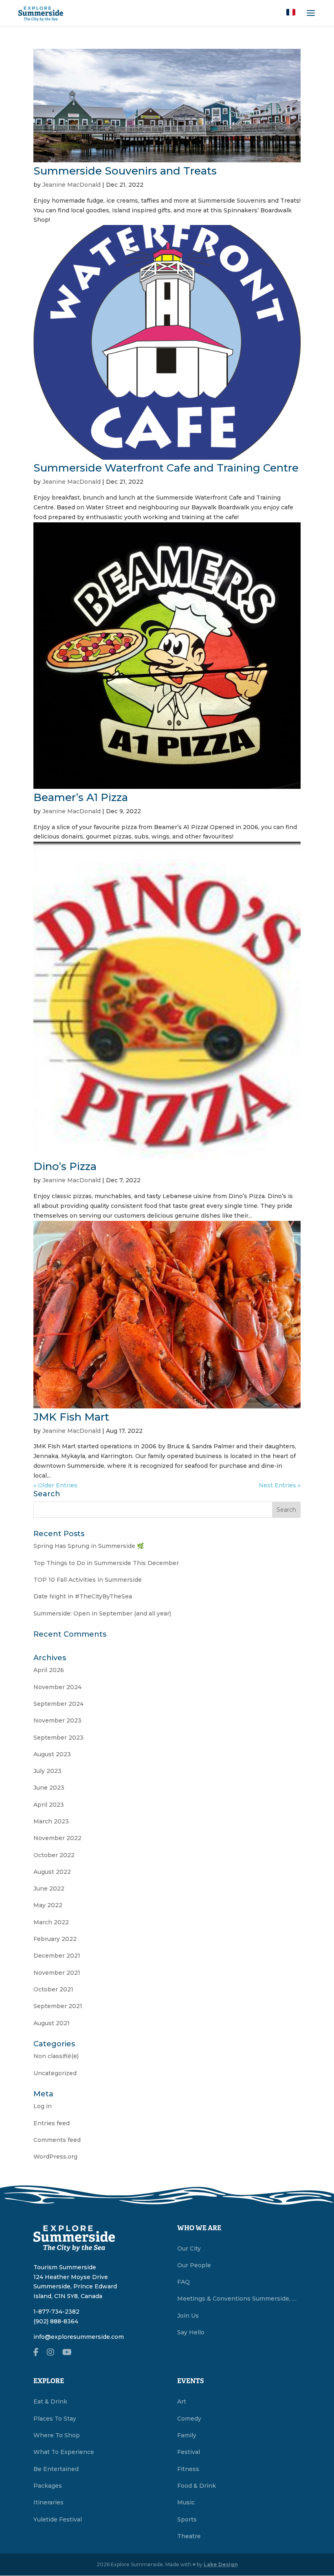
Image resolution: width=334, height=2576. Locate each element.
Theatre (189, 2536)
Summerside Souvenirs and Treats (125, 171)
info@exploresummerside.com (79, 2337)
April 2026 (49, 1670)
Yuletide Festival (58, 2519)
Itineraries (48, 2502)
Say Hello (191, 2332)
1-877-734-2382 (56, 2312)
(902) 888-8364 (56, 2321)
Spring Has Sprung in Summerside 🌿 (89, 1546)
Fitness (188, 2469)
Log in (43, 2106)
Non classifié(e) (56, 2056)
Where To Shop (57, 2435)
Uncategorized (55, 2073)
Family (187, 2435)
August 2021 (52, 2023)
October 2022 (54, 1855)
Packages (48, 2486)
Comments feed (57, 2140)
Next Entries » (280, 1485)
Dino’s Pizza (65, 1166)
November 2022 (57, 1838)
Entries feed (52, 2123)
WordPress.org (55, 2157)
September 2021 (58, 2006)
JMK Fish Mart (71, 1417)
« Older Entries (55, 1485)
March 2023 (51, 1821)
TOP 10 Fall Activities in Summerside (88, 1580)
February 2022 (55, 1939)
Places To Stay (55, 2419)
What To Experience (64, 2452)
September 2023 (58, 1738)
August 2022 (52, 1872)
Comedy (189, 2419)
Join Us (188, 2316)
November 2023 (57, 1720)
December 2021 (57, 1956)
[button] (291, 12)
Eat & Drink (50, 2401)
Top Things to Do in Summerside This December (106, 1563)
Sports (187, 2519)
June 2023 (49, 1788)
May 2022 (48, 1905)
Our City (189, 2249)
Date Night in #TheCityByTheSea (83, 1596)
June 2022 (49, 1888)
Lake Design (221, 2564)
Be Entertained (56, 2469)
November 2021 (57, 1973)
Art (182, 2401)
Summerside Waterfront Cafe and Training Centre (166, 468)
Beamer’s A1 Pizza (81, 797)
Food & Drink (197, 2486)
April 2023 (49, 1805)
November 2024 (57, 1687)
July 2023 (47, 1771)
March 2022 (51, 1922)
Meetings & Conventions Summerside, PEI (239, 2299)
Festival (189, 2452)
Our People (194, 2265)
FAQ (183, 2282)
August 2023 (52, 1754)
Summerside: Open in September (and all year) (102, 1613)
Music (186, 2502)
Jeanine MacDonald (71, 185)
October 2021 (53, 1989)
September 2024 (58, 1704)
